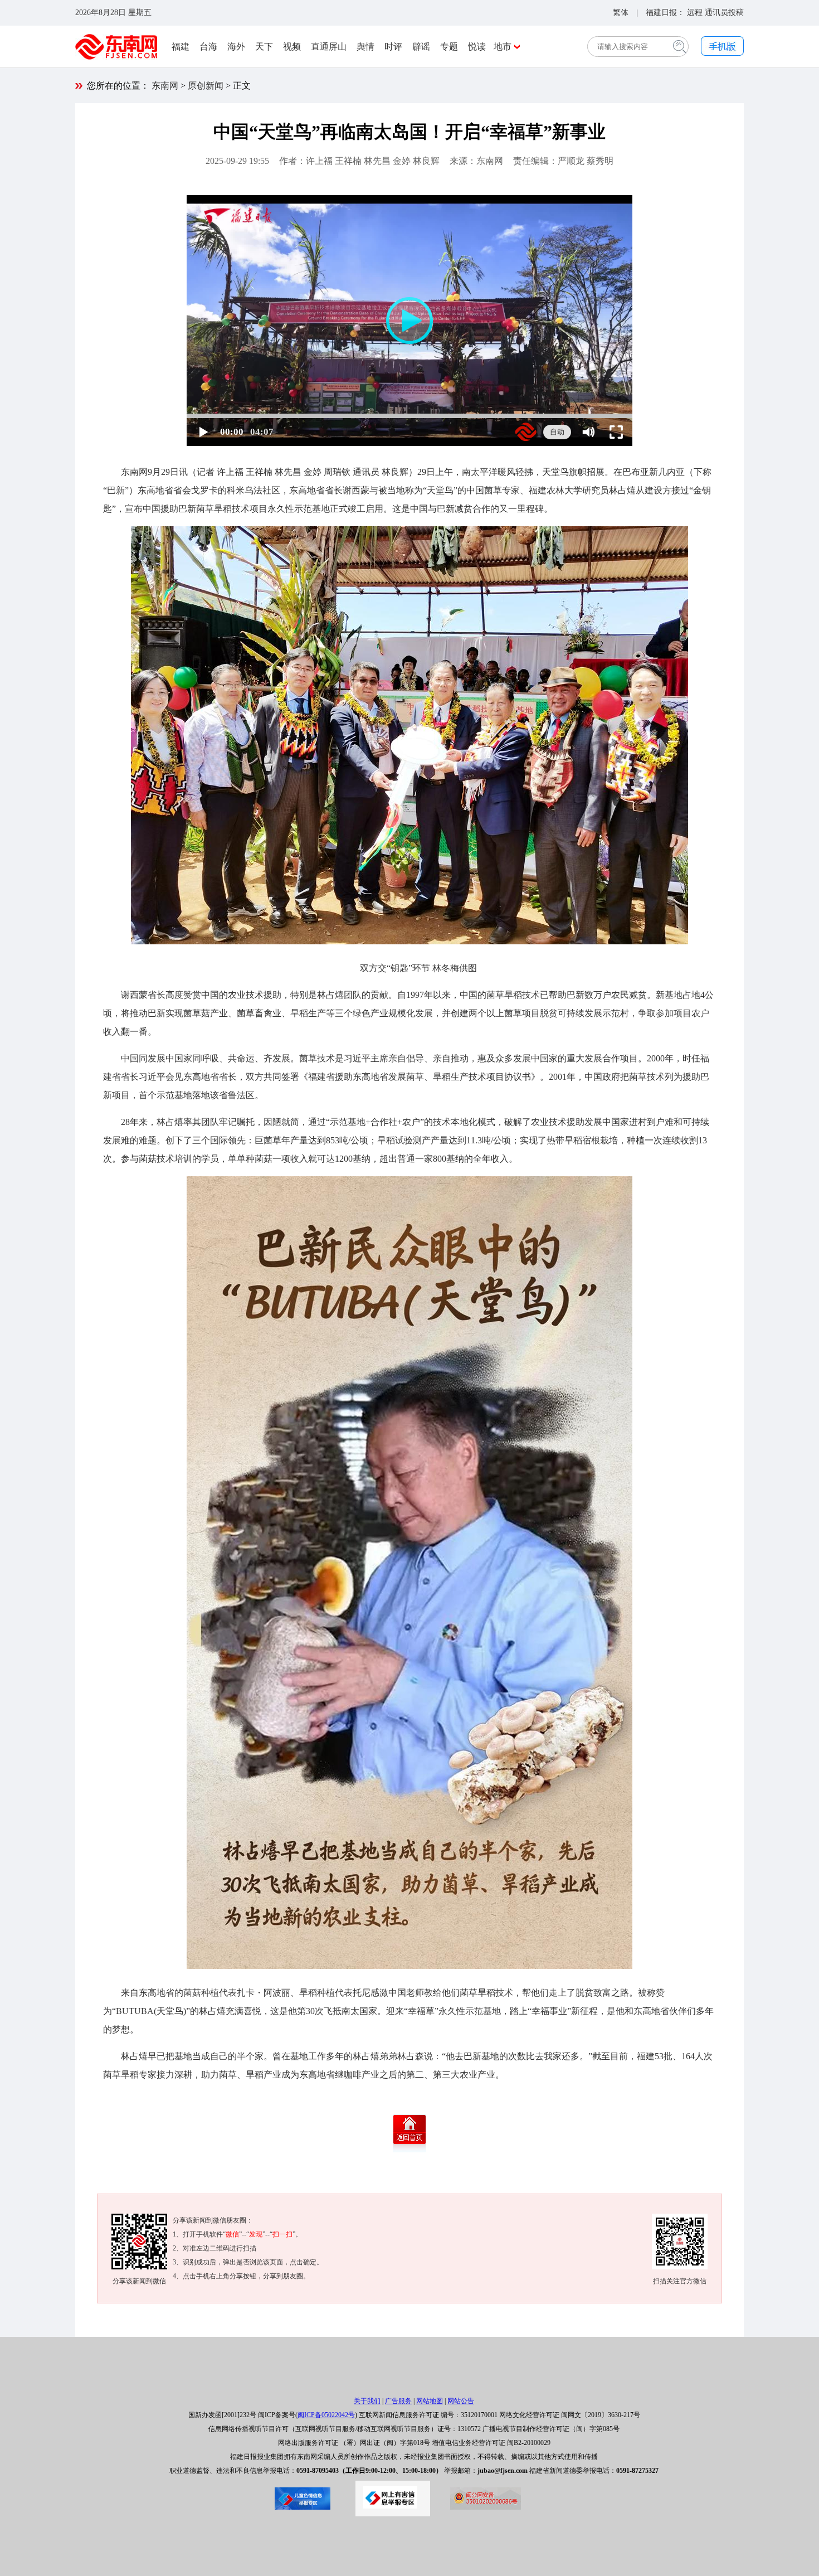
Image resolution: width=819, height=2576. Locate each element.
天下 (264, 47)
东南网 (165, 86)
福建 (181, 47)
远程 (695, 13)
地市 (503, 47)
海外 (236, 47)
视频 (292, 47)
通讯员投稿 (724, 13)
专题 (449, 47)
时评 (393, 47)
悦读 (477, 47)
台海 (208, 47)
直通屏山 (329, 47)
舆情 (365, 47)
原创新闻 (206, 86)
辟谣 (421, 47)
